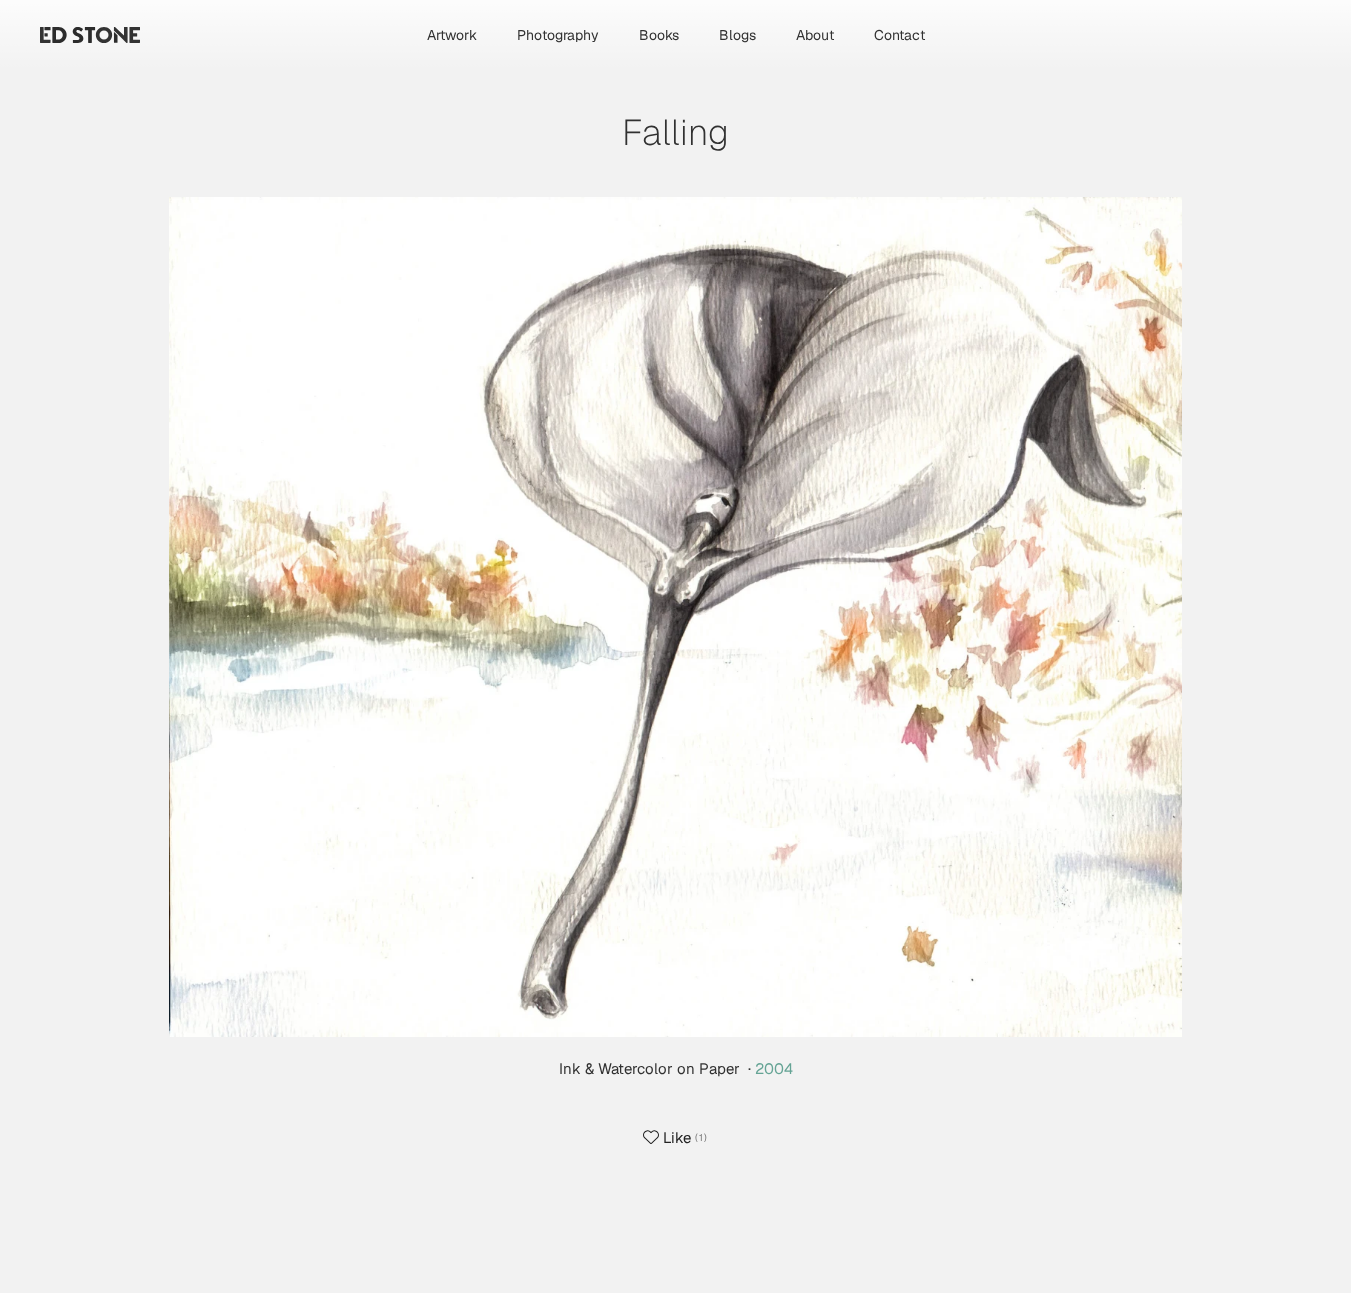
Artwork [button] (452, 35)
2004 (774, 1068)
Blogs (737, 35)
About (815, 35)
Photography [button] (558, 35)
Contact (899, 35)
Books (659, 35)
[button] (675, 615)
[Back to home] (90, 35)
